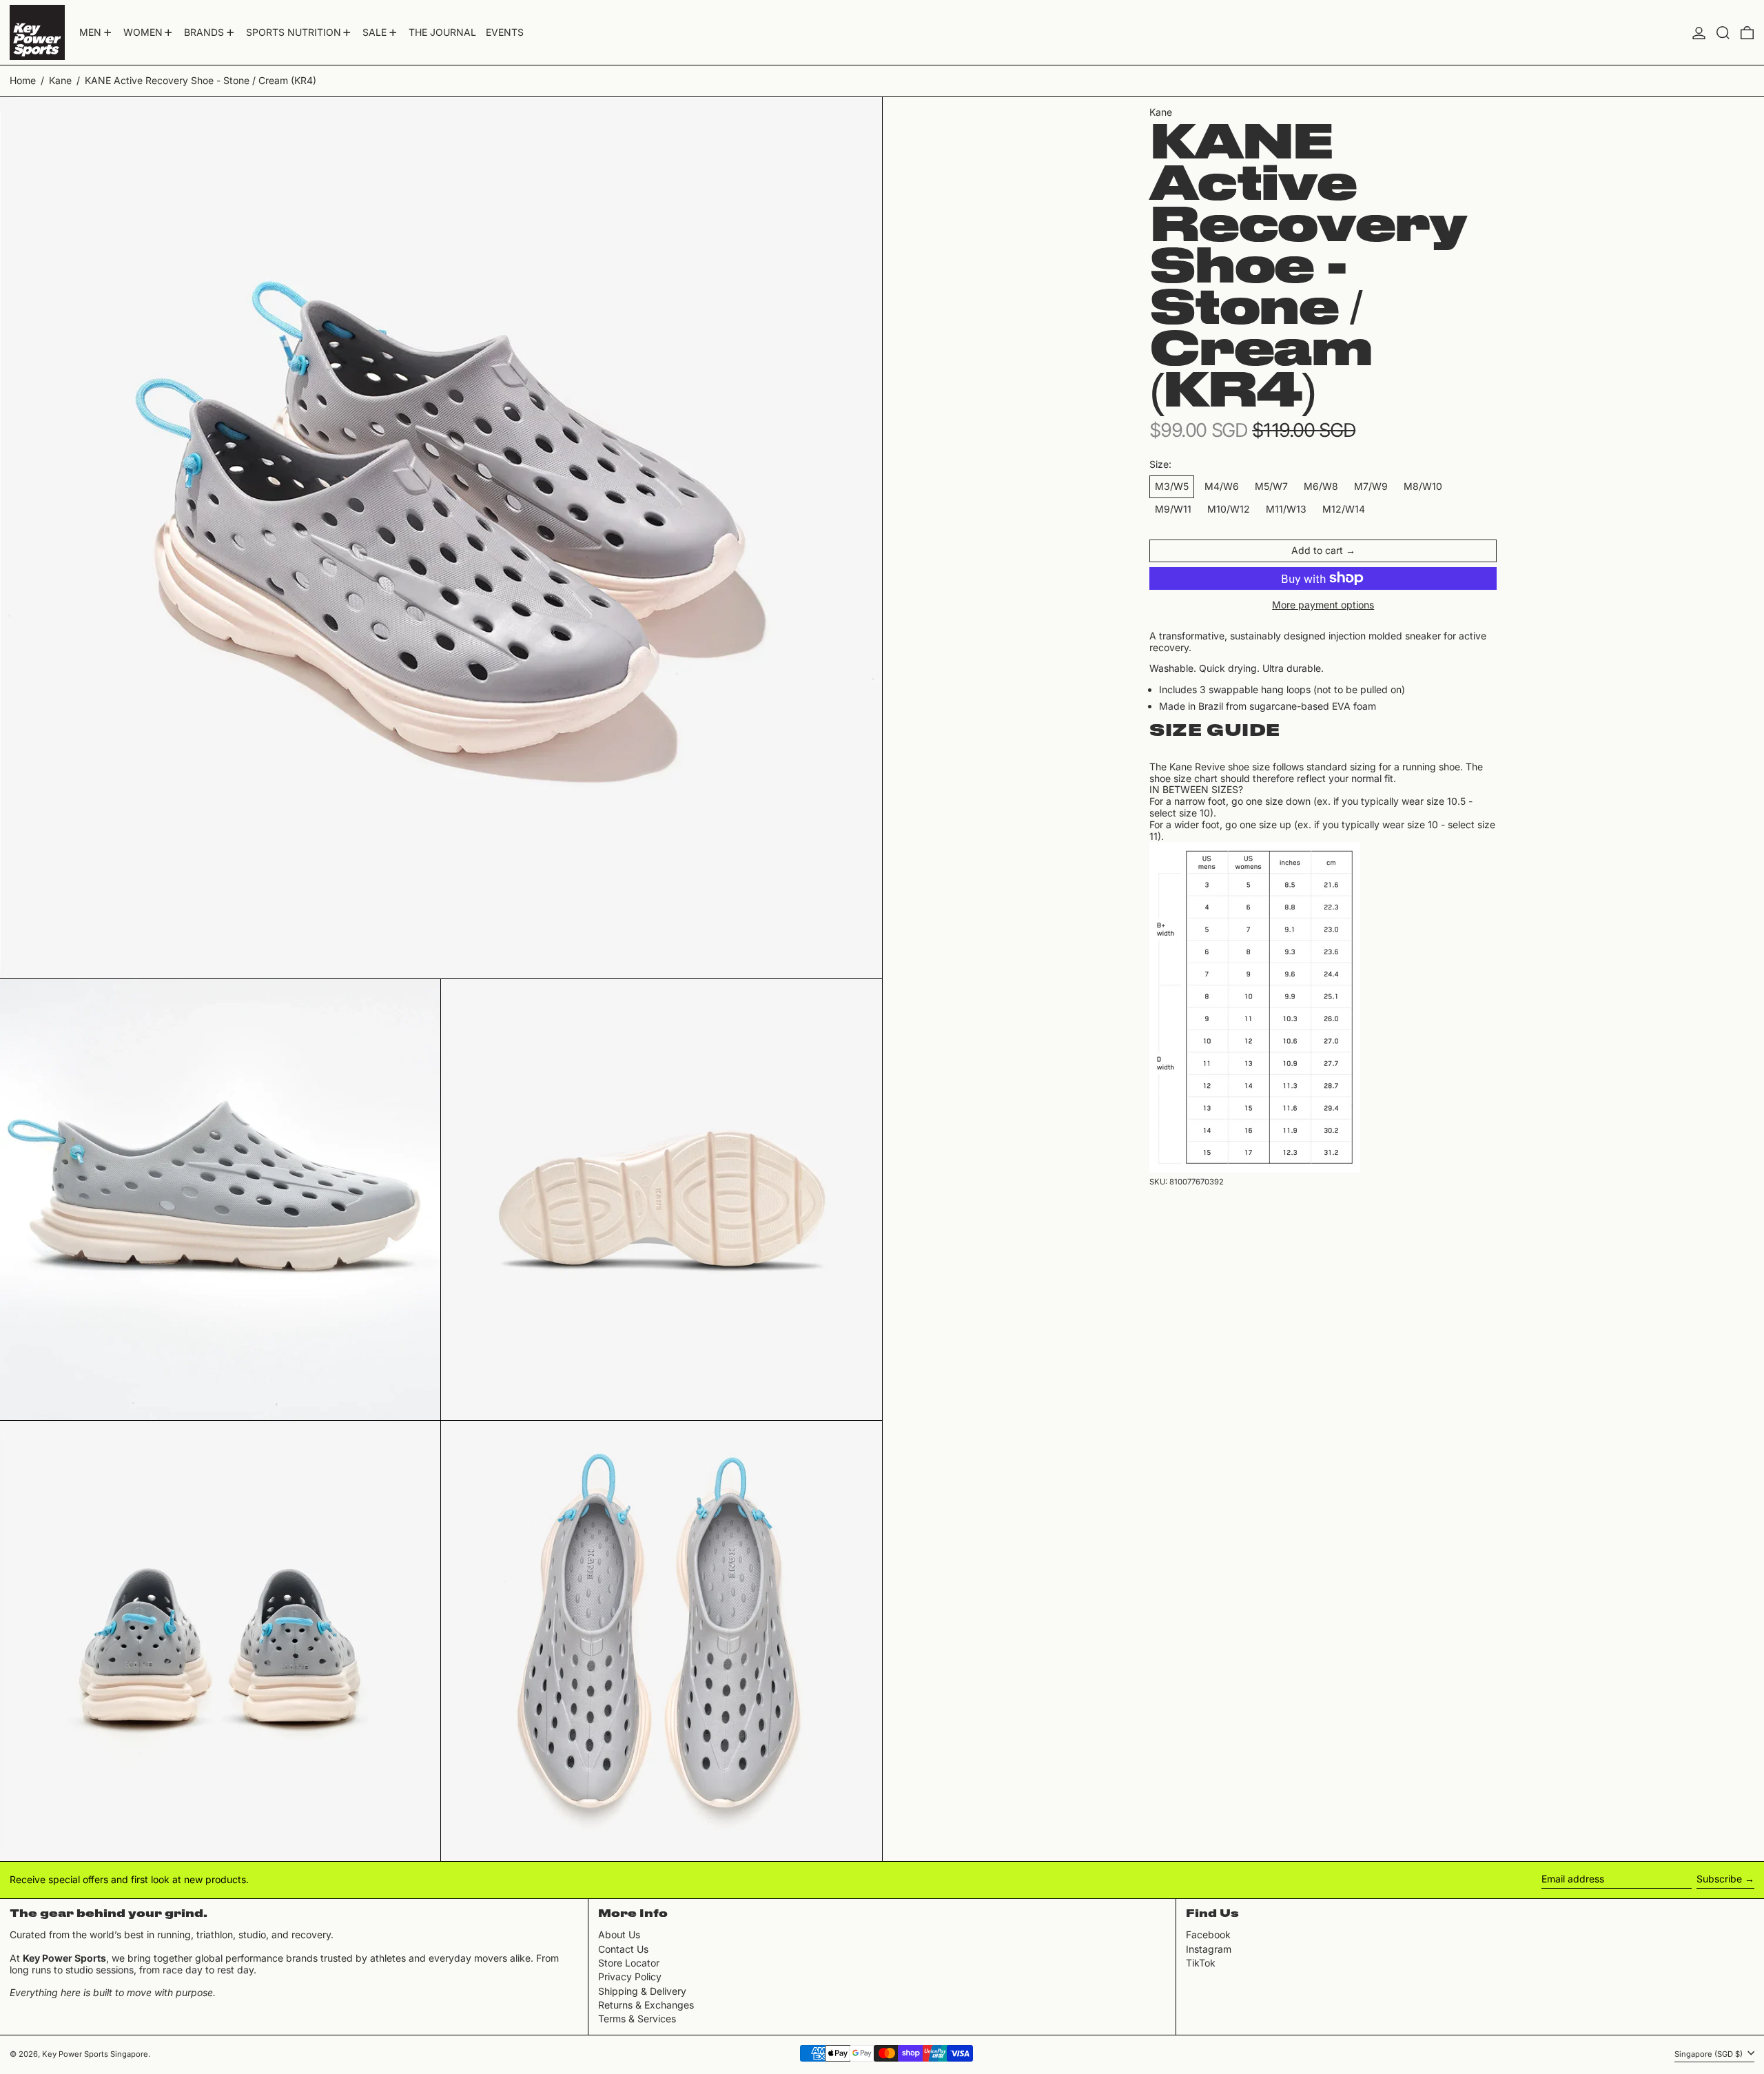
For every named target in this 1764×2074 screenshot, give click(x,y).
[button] (1723, 32)
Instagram (1209, 1949)
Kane (60, 80)
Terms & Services (637, 2019)
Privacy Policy (630, 1977)
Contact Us (623, 1949)
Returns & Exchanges (646, 2005)
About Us (619, 1934)
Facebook (1208, 1935)
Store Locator (629, 1963)
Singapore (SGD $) (1710, 2054)
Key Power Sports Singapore (95, 2054)
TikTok (1201, 1963)
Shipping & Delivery (642, 1991)
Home (23, 80)
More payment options (1323, 605)
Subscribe (1719, 1879)
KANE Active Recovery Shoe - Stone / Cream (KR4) (201, 80)
